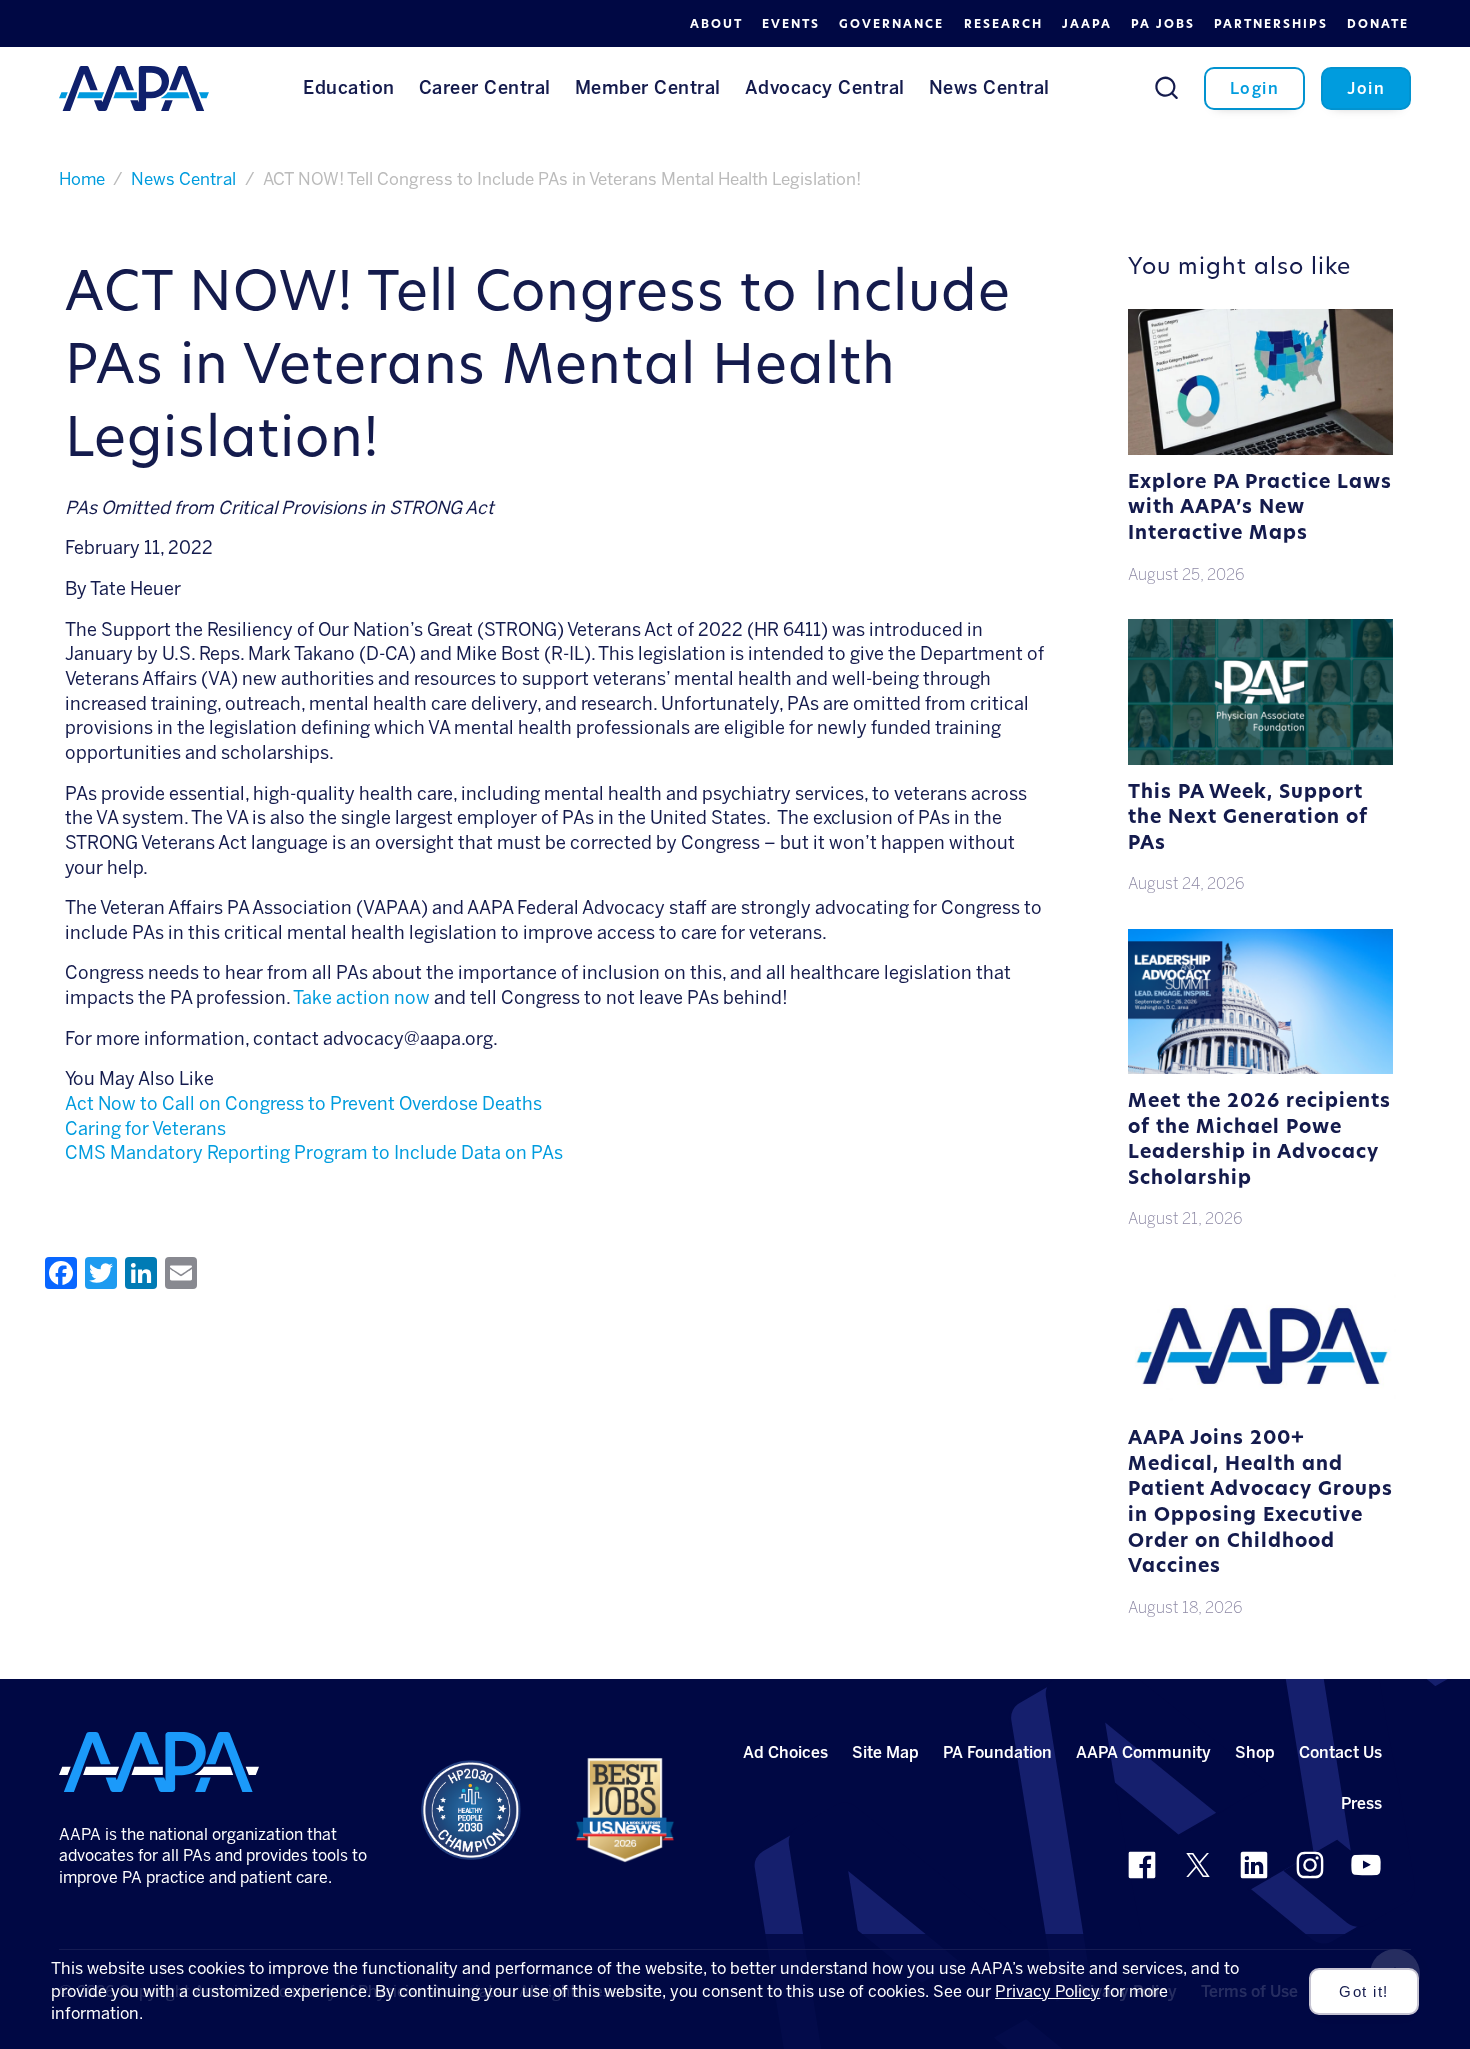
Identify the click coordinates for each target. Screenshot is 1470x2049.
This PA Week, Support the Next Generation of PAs (1248, 819)
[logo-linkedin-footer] (1254, 1865)
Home (82, 179)
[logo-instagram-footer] (1310, 1865)
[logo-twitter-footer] (1198, 1865)
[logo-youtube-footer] (1366, 1865)
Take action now (361, 998)
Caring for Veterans (145, 1129)
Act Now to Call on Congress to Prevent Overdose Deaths (303, 1104)
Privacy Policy (1047, 1991)
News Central (183, 179)
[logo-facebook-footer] (1142, 1865)
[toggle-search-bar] (1166, 87)
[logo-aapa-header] (134, 87)
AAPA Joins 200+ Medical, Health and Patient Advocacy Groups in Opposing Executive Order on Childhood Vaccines (1260, 1503)
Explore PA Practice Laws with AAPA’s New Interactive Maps (1260, 509)
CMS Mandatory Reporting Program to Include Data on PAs (314, 1153)
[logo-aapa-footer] (159, 1762)
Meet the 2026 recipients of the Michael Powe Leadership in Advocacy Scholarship (1259, 1141)
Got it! (1364, 1992)
